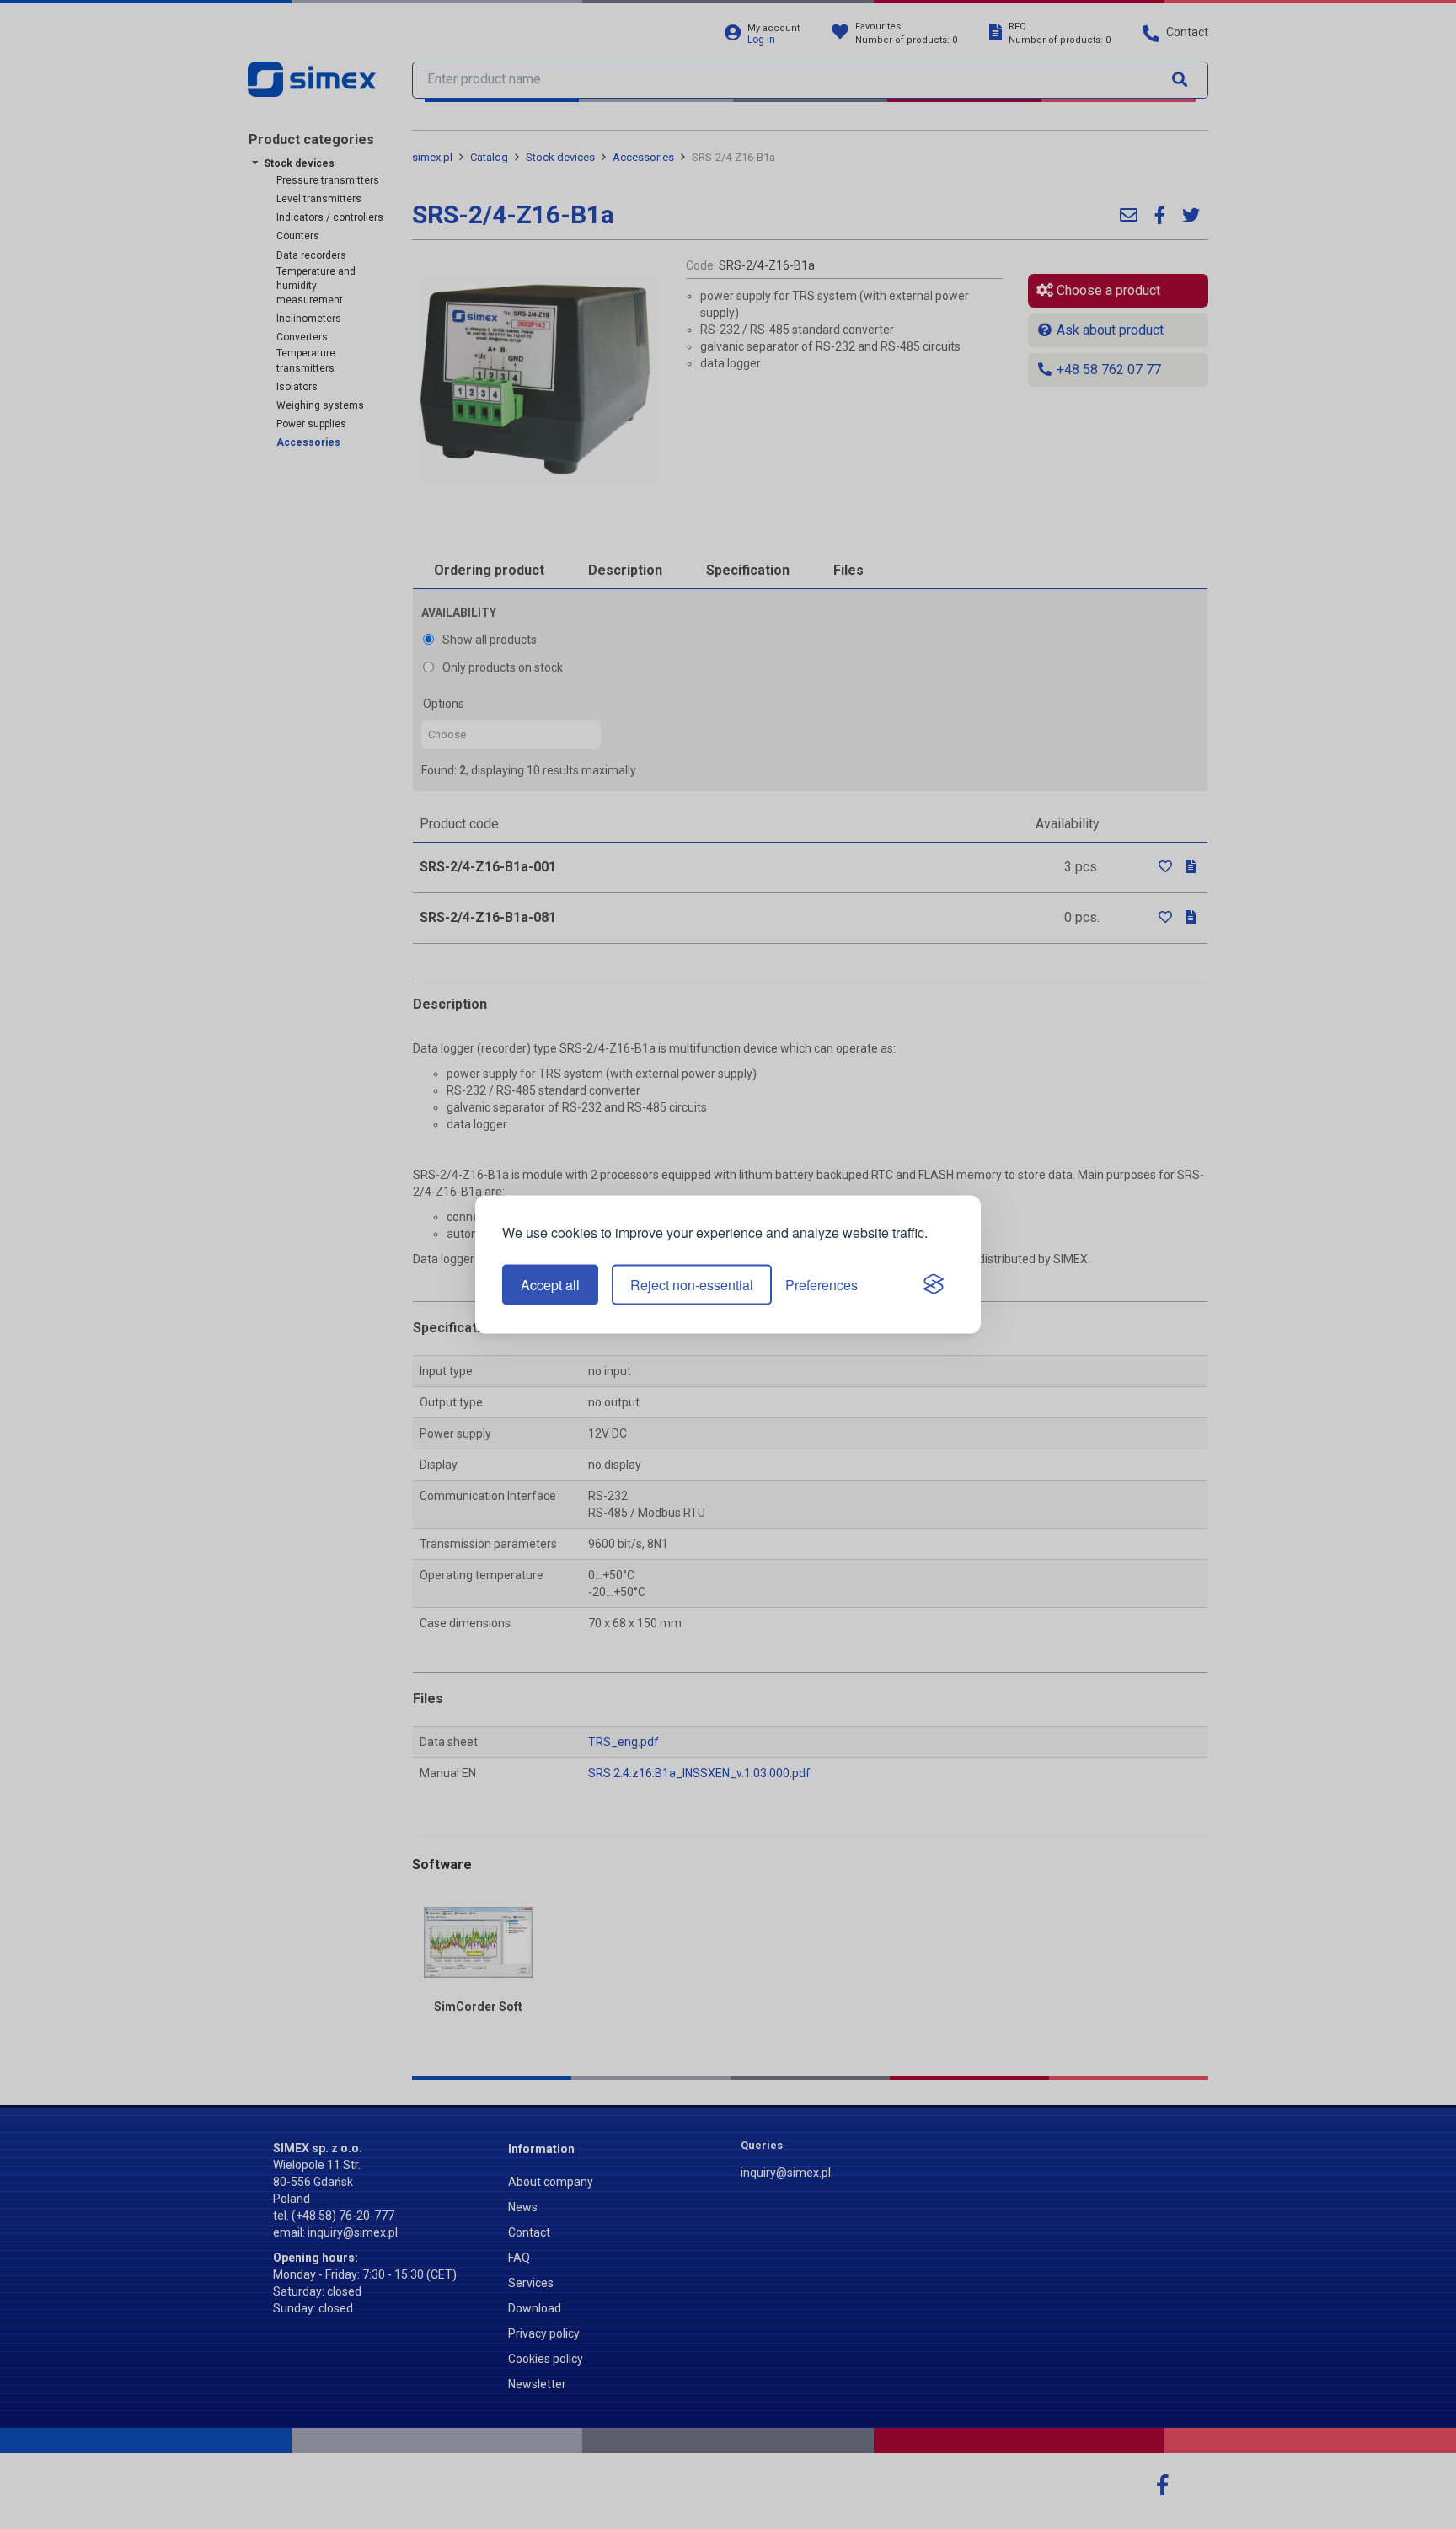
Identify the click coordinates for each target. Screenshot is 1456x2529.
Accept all (550, 1285)
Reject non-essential (692, 1285)
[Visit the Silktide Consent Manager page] (934, 1285)
